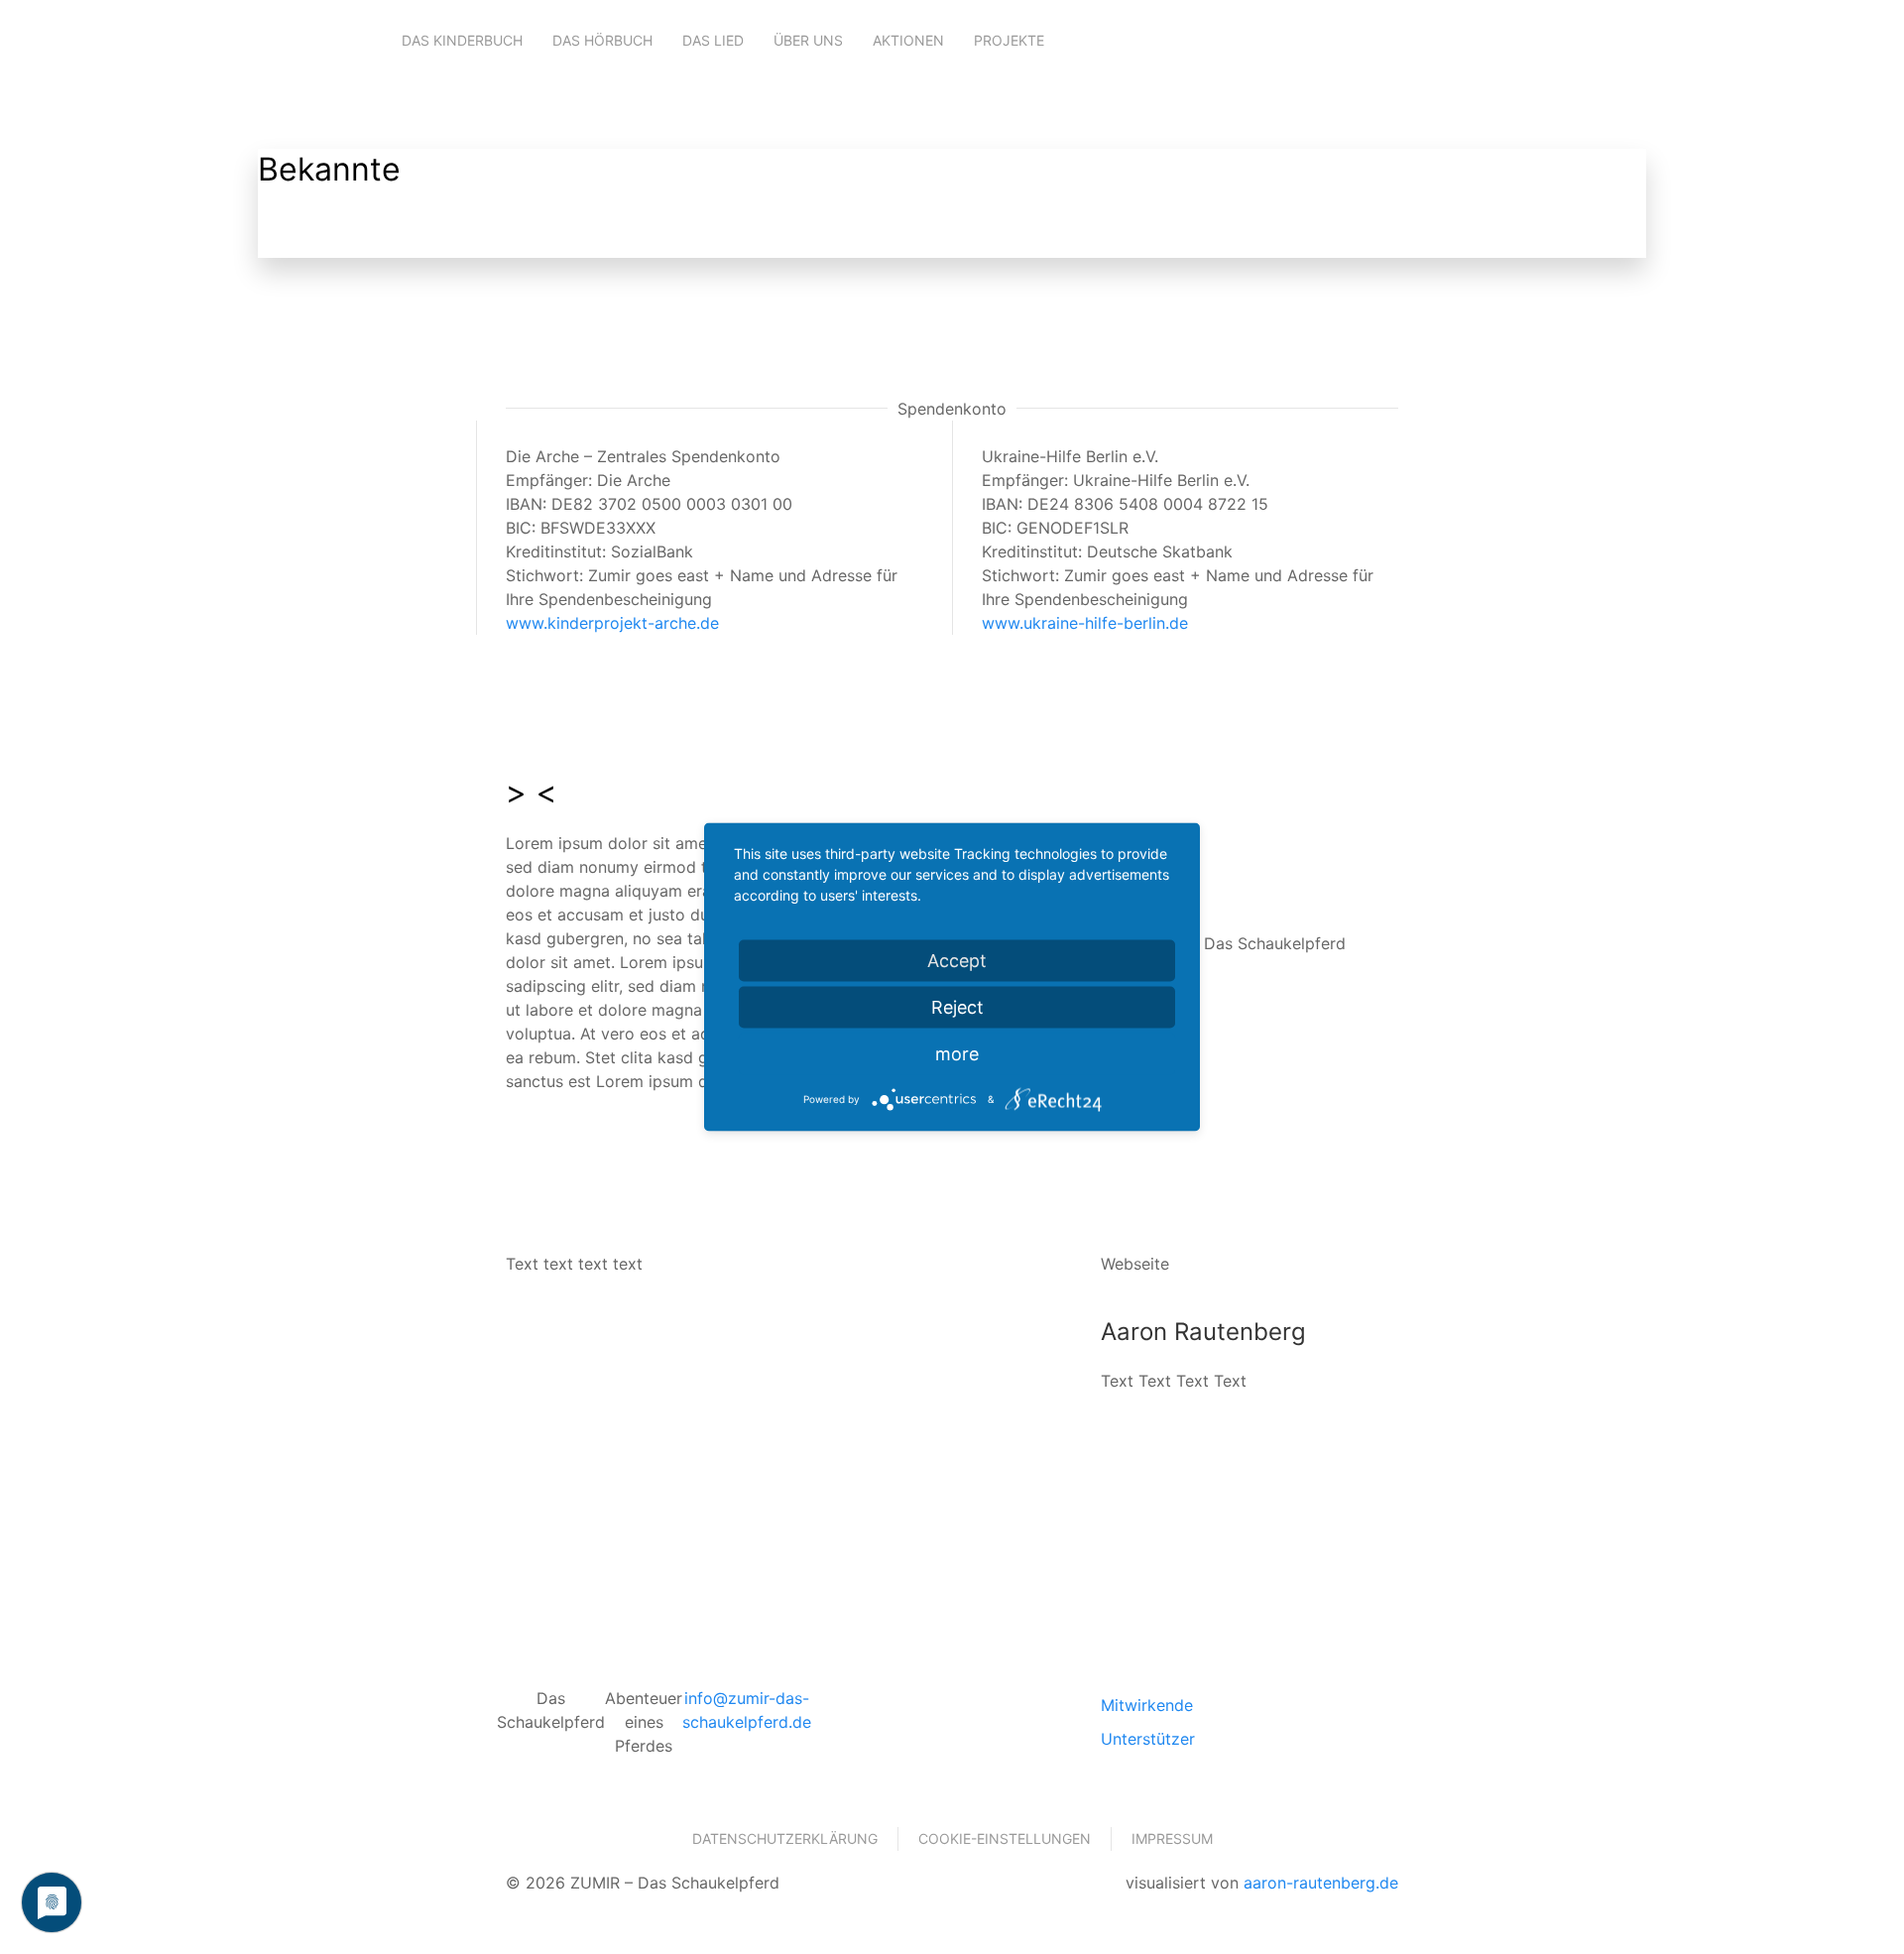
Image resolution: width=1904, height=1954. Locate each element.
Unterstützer (1148, 1739)
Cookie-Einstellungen (1005, 1838)
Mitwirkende (1147, 1705)
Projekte (1009, 40)
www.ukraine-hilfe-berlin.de (1085, 623)
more (957, 1054)
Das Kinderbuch (462, 40)
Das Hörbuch (602, 40)
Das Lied (713, 40)
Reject (957, 1007)
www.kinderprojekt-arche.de (612, 623)
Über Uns (808, 40)
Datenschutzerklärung (785, 1838)
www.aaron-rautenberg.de (1249, 1460)
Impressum (1172, 1838)
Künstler (326, 234)
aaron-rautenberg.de (1321, 1883)
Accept (957, 961)
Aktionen (908, 40)
